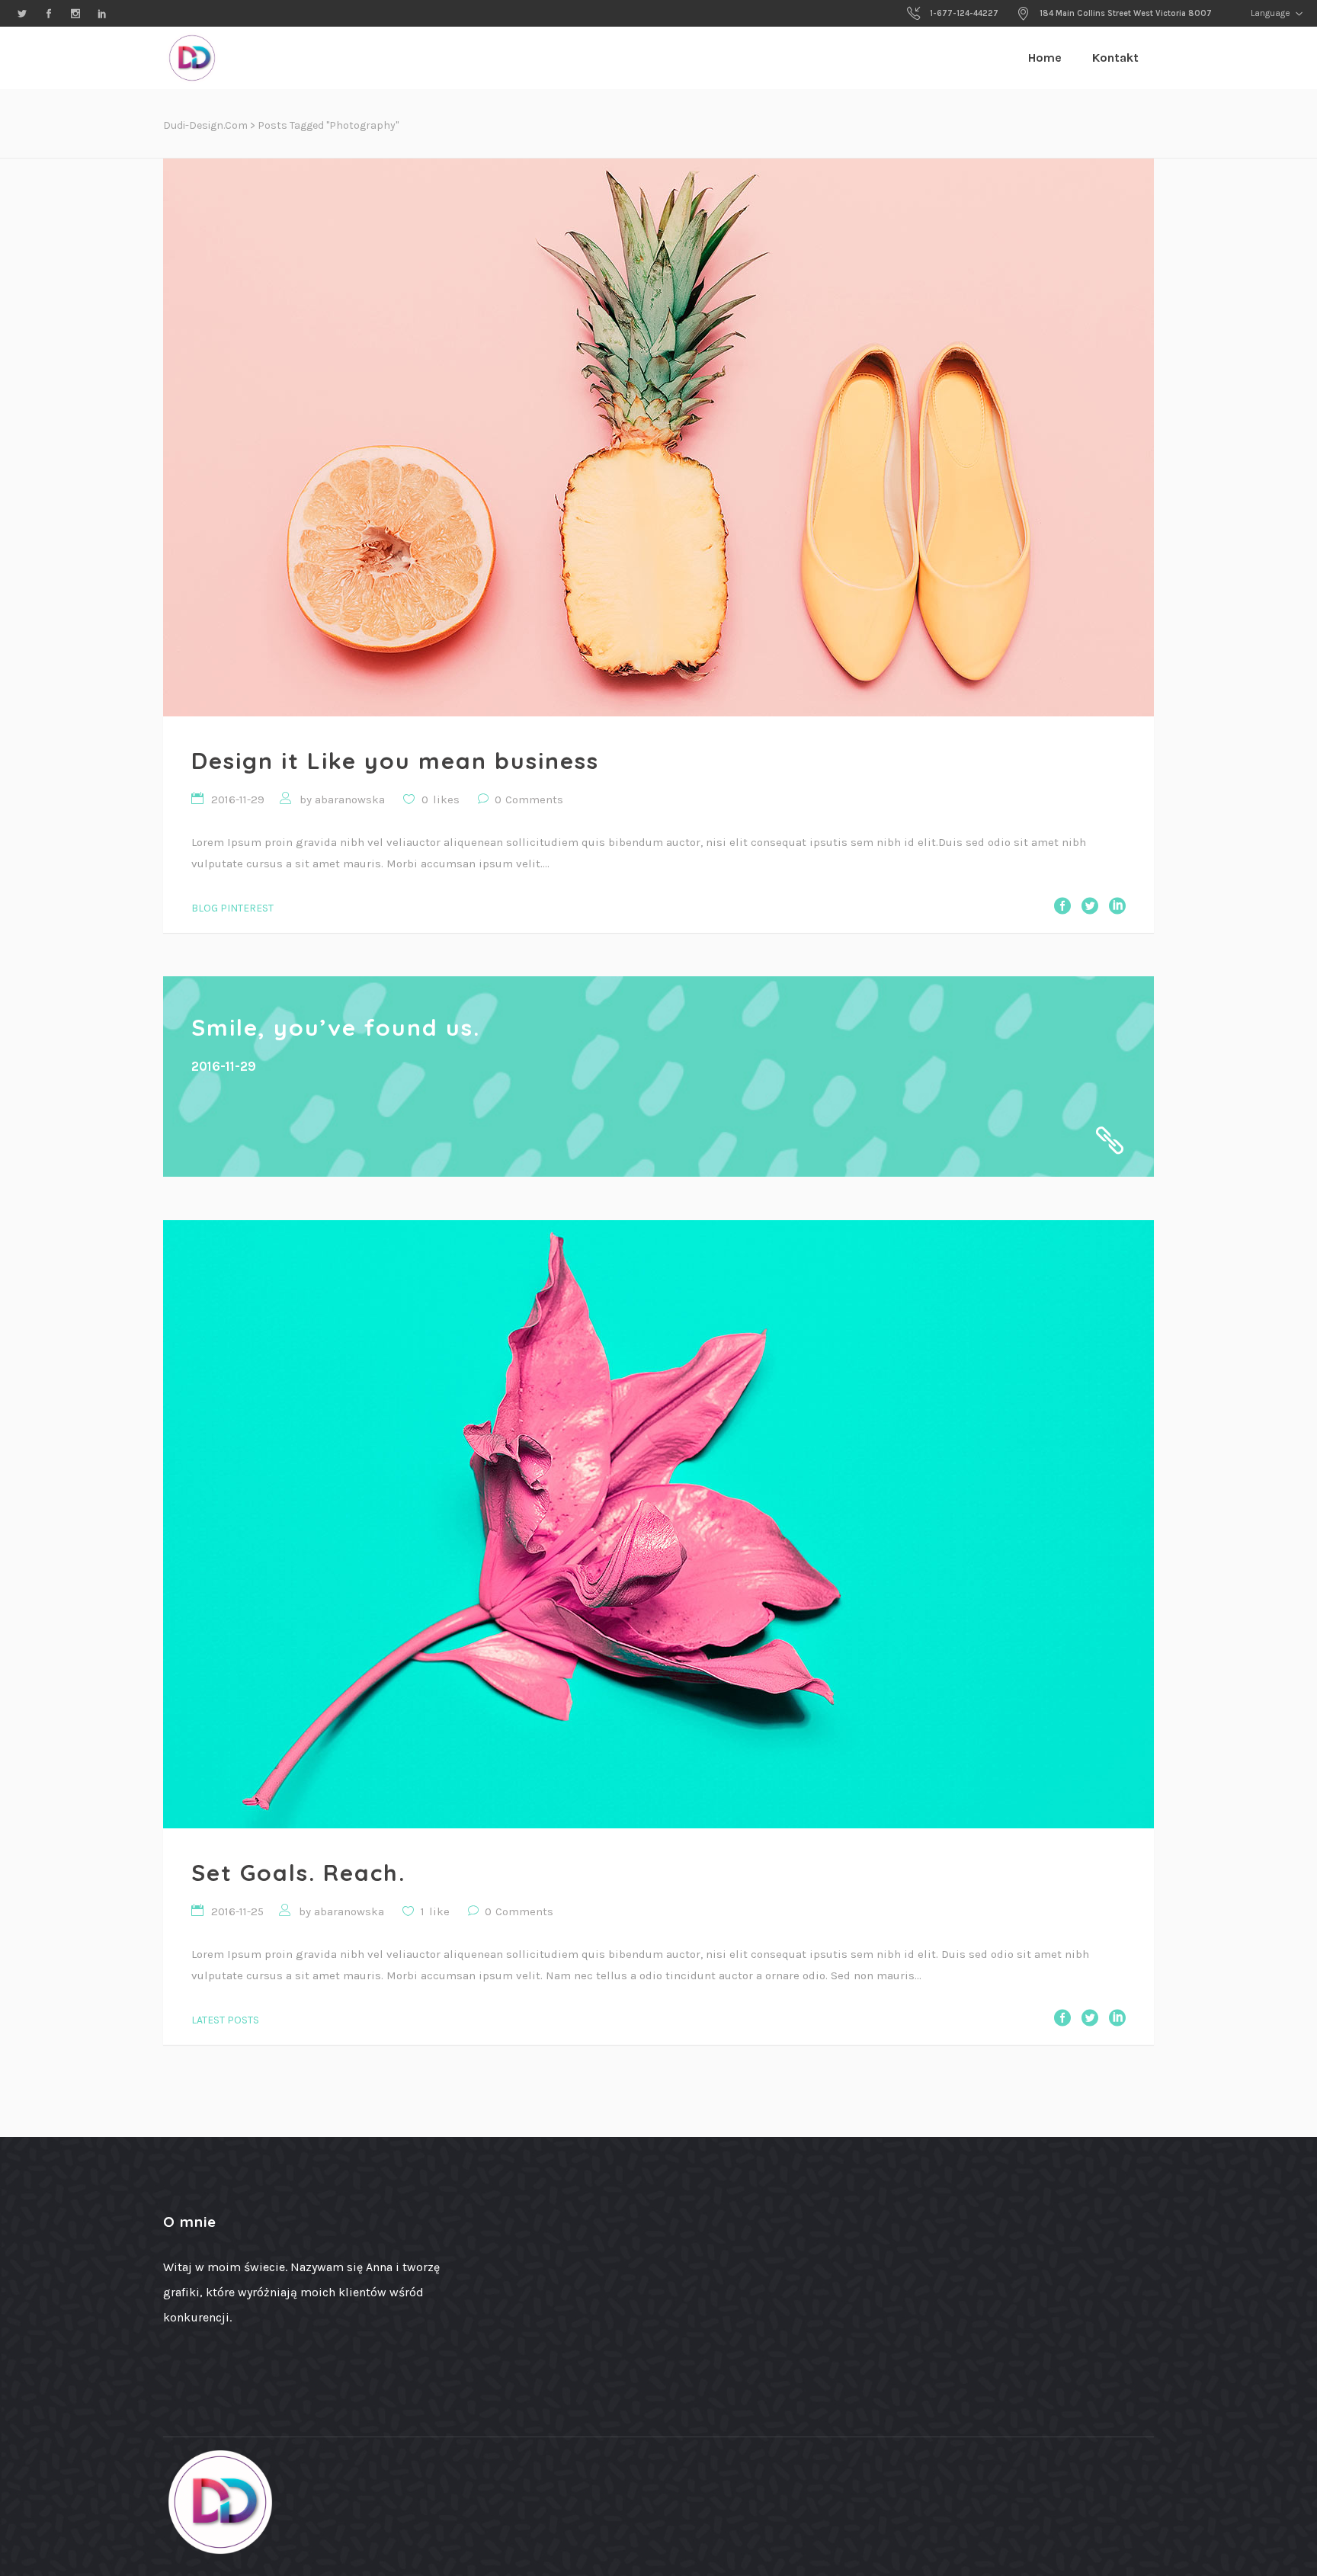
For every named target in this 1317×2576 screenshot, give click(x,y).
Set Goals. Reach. (298, 1873)
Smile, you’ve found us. (336, 1027)
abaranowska (350, 799)
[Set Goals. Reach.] (658, 1524)
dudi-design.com (205, 125)
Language (1269, 13)
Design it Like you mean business (395, 761)
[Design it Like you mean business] (658, 437)
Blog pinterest (232, 908)
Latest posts (225, 2020)
